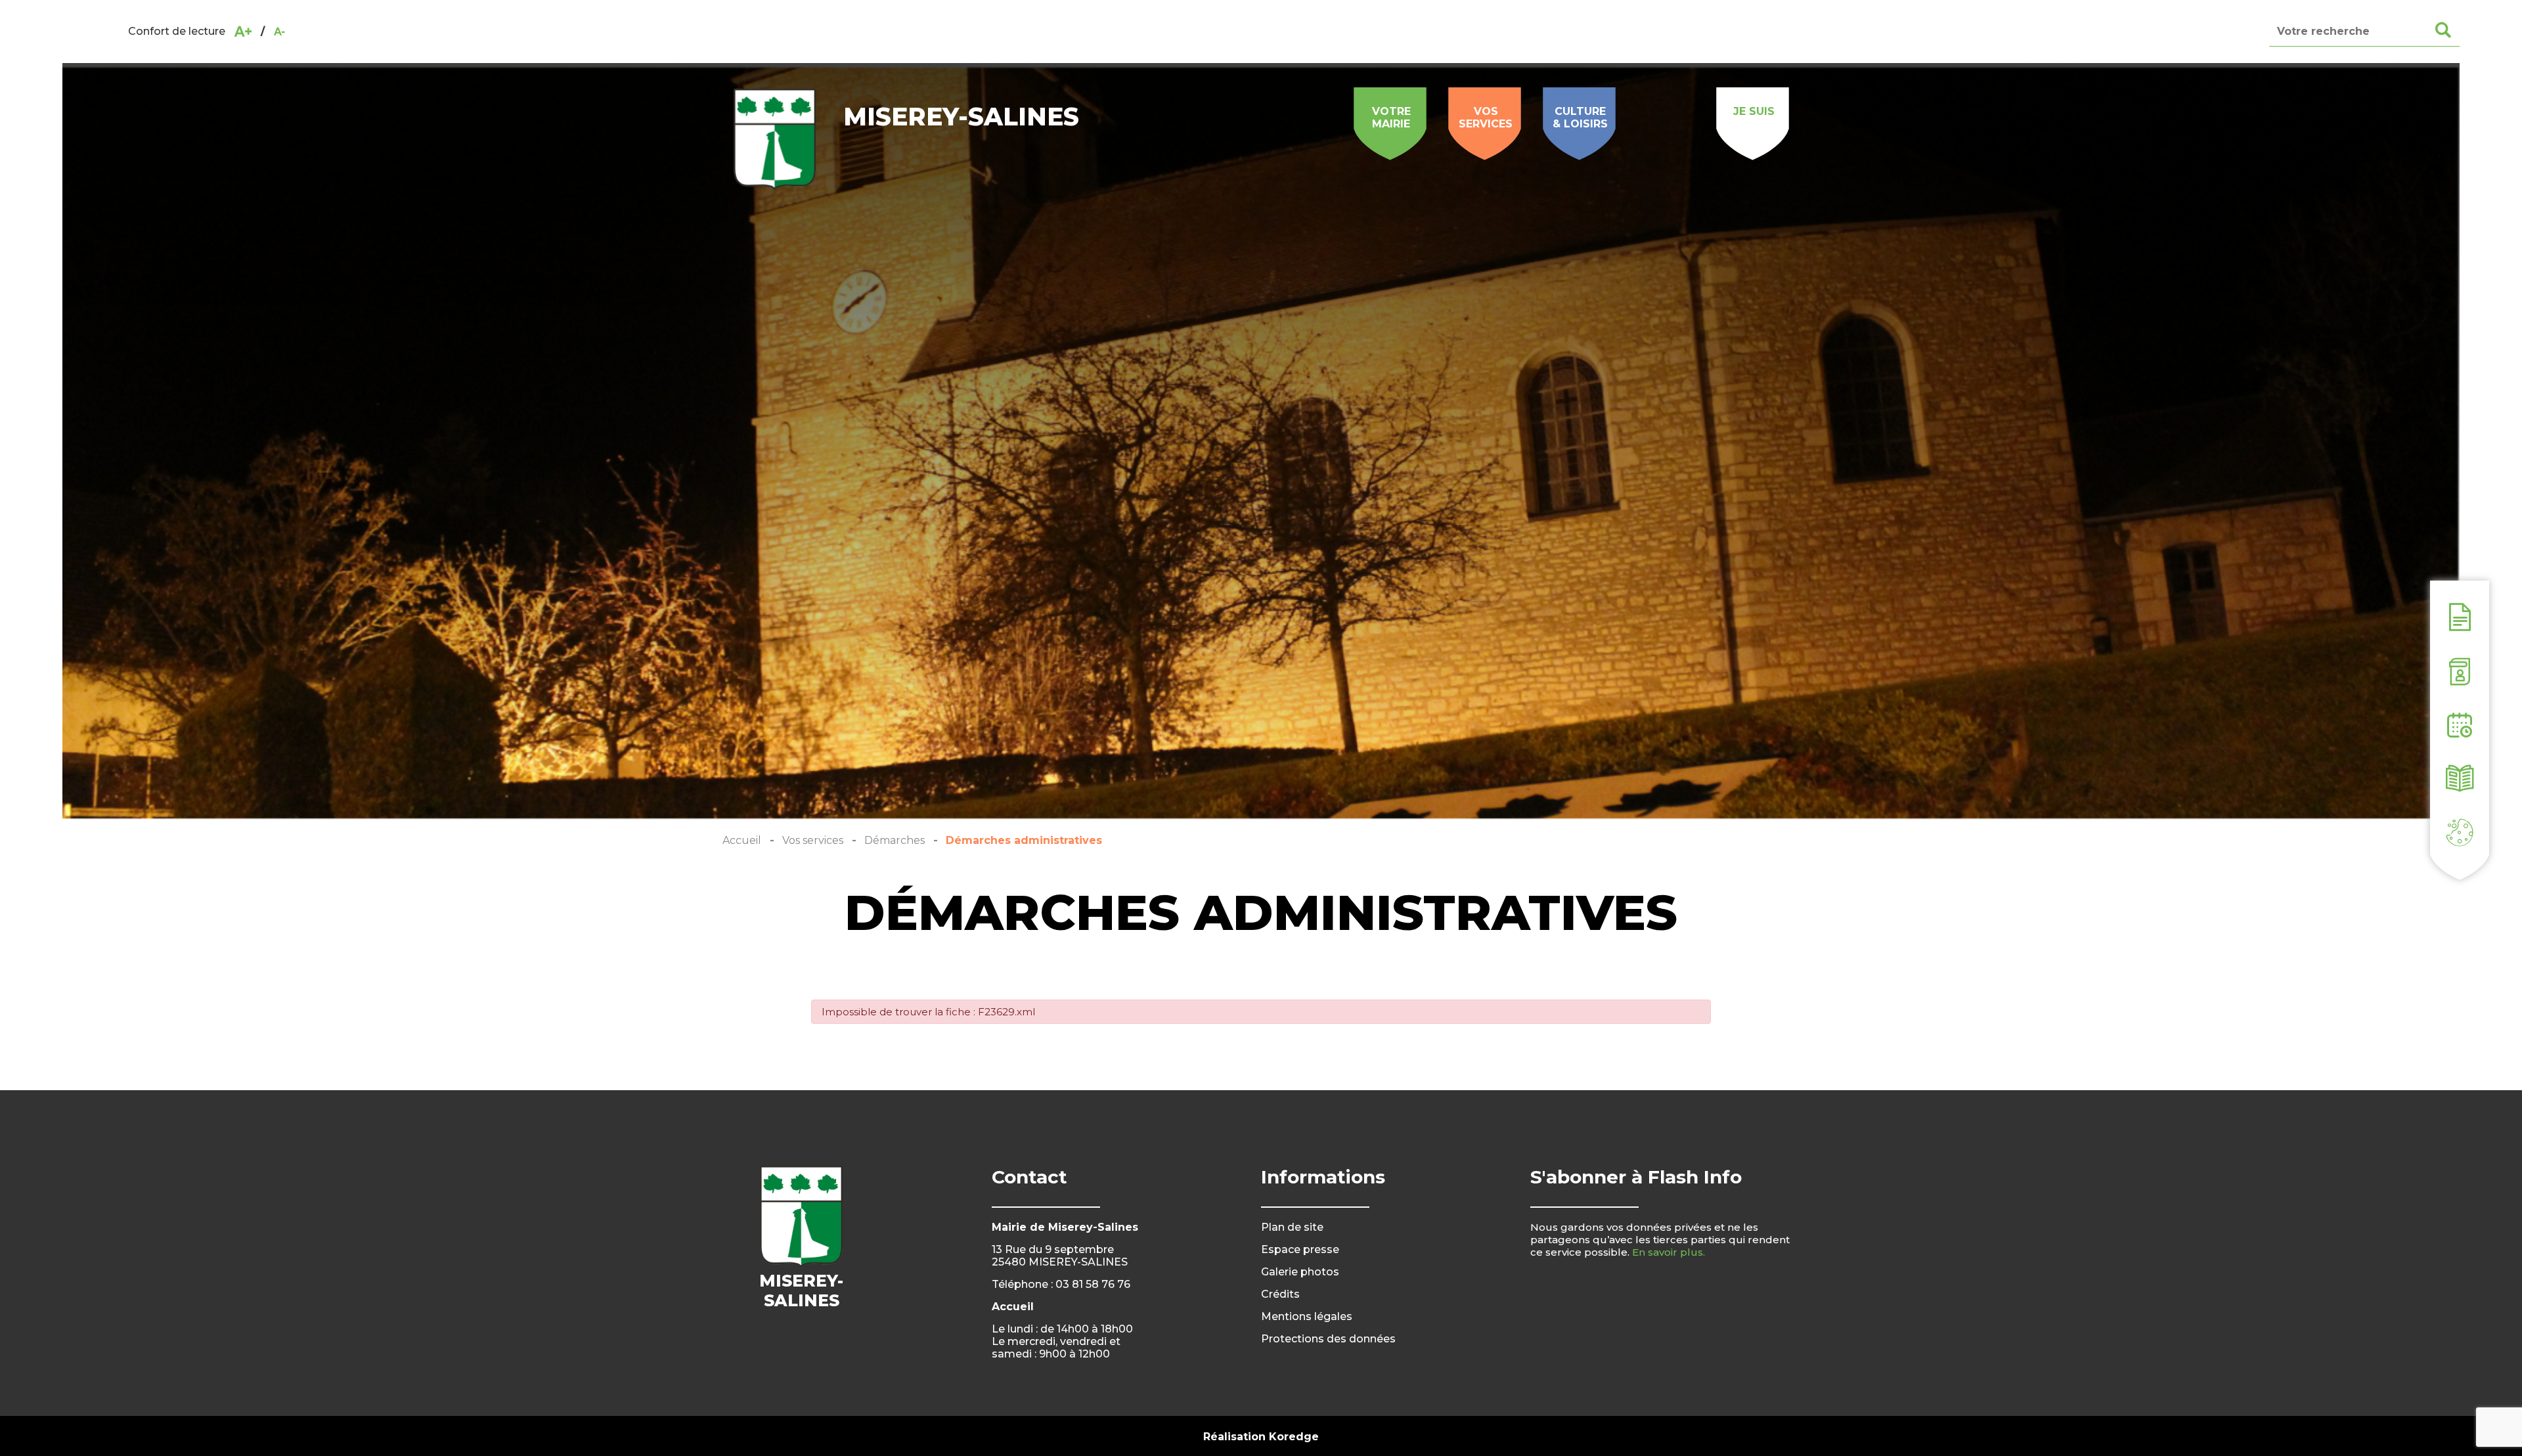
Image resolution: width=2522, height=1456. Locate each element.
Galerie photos (1300, 1272)
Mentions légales (1307, 1316)
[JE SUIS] (1754, 95)
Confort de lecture (177, 31)
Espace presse (1300, 1249)
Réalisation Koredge (1261, 1437)
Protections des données (1328, 1339)
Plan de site (1292, 1227)
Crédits (1280, 1294)
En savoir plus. (1669, 1252)
